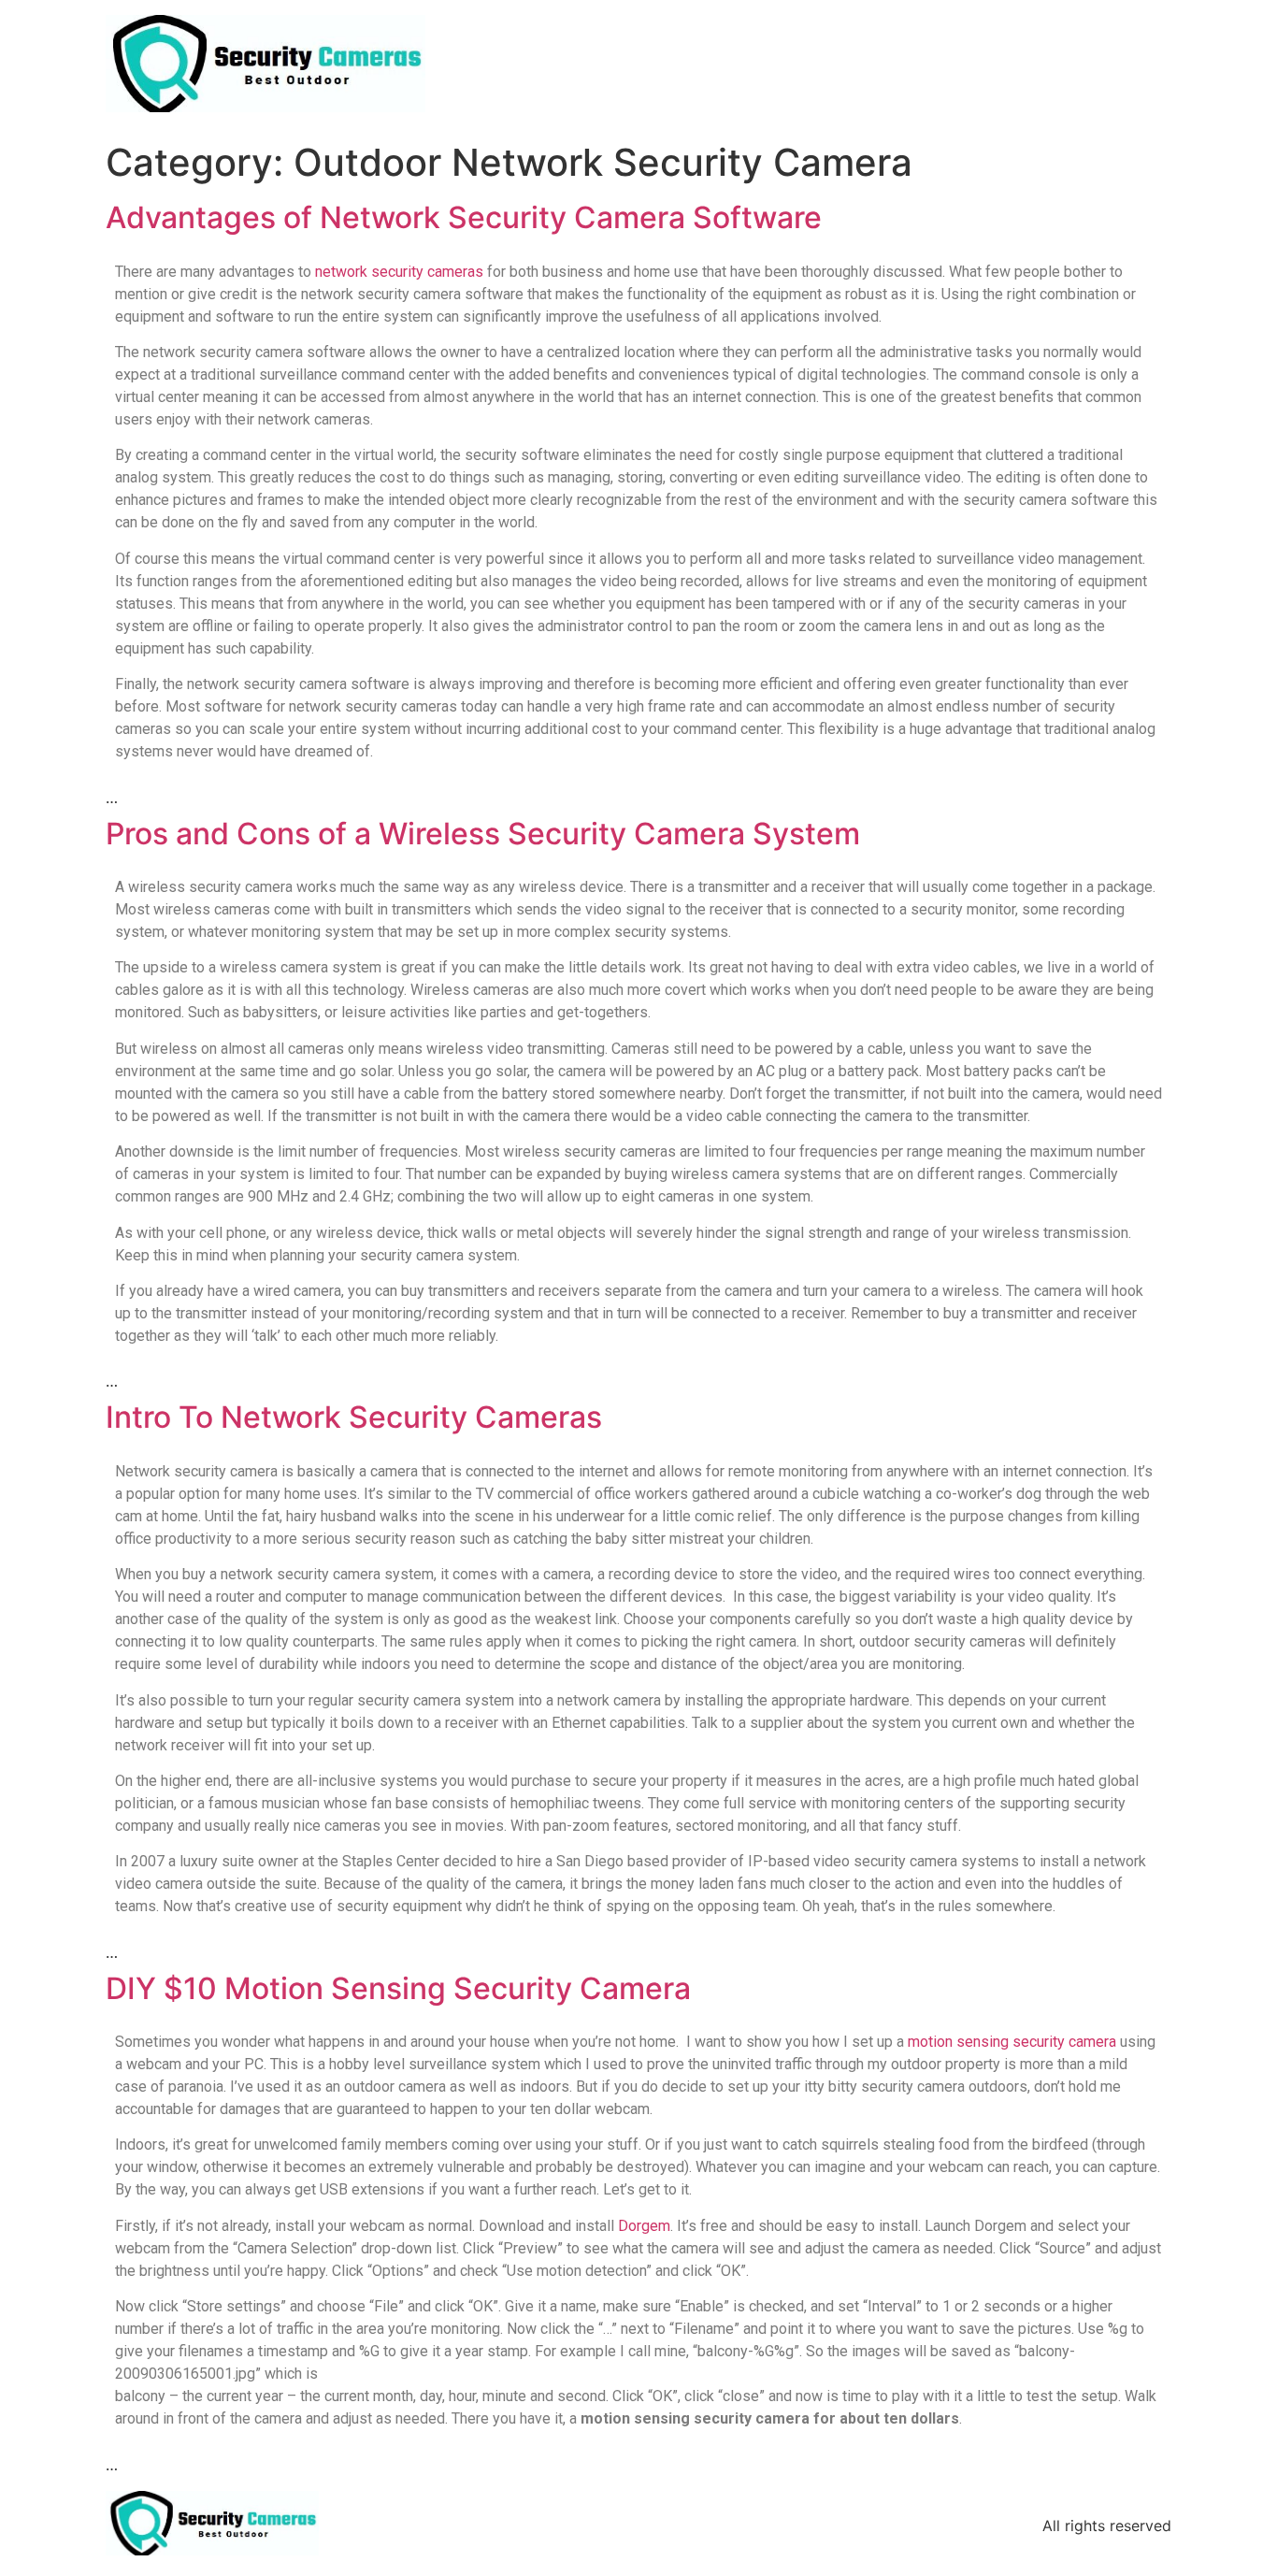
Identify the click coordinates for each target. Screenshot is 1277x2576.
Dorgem (644, 2226)
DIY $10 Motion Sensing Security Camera (398, 1988)
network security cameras (399, 272)
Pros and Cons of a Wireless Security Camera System (483, 834)
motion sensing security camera (1012, 2042)
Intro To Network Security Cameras (354, 1417)
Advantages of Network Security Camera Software (464, 217)
